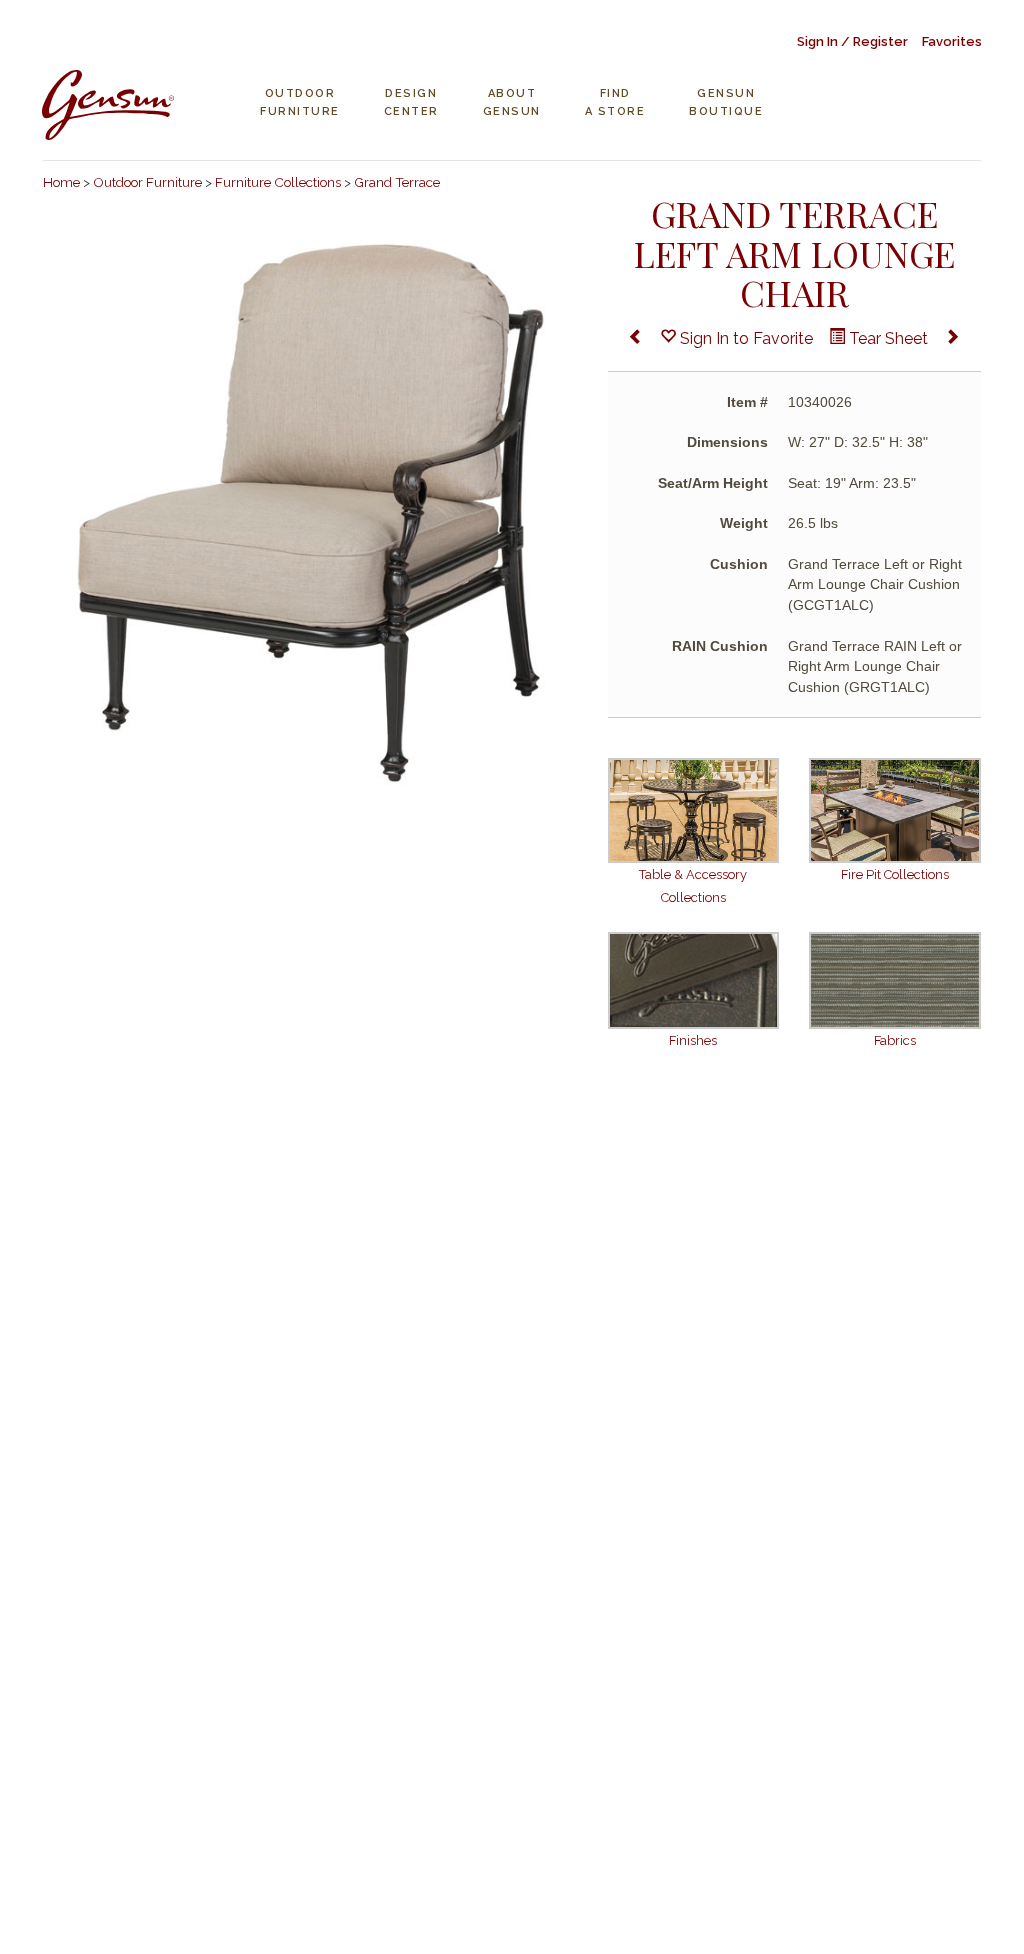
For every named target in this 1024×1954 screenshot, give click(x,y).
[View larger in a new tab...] (310, 511)
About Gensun (512, 102)
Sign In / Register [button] (852, 41)
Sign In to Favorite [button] (744, 338)
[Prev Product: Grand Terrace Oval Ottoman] (636, 339)
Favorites (952, 41)
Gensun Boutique (726, 102)
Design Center (411, 102)
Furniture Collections (278, 182)
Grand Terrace (397, 182)
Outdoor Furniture (300, 102)
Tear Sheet (886, 338)
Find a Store (615, 102)
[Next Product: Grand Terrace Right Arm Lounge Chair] (952, 339)
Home (61, 182)
